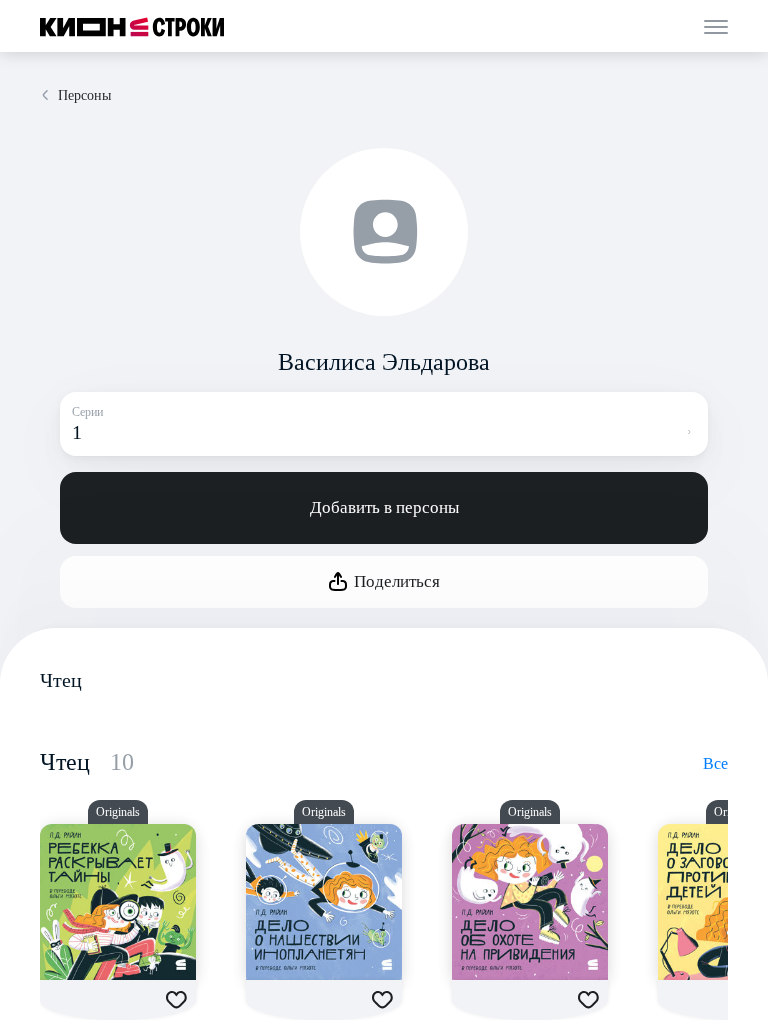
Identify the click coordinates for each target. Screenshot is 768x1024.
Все (715, 763)
